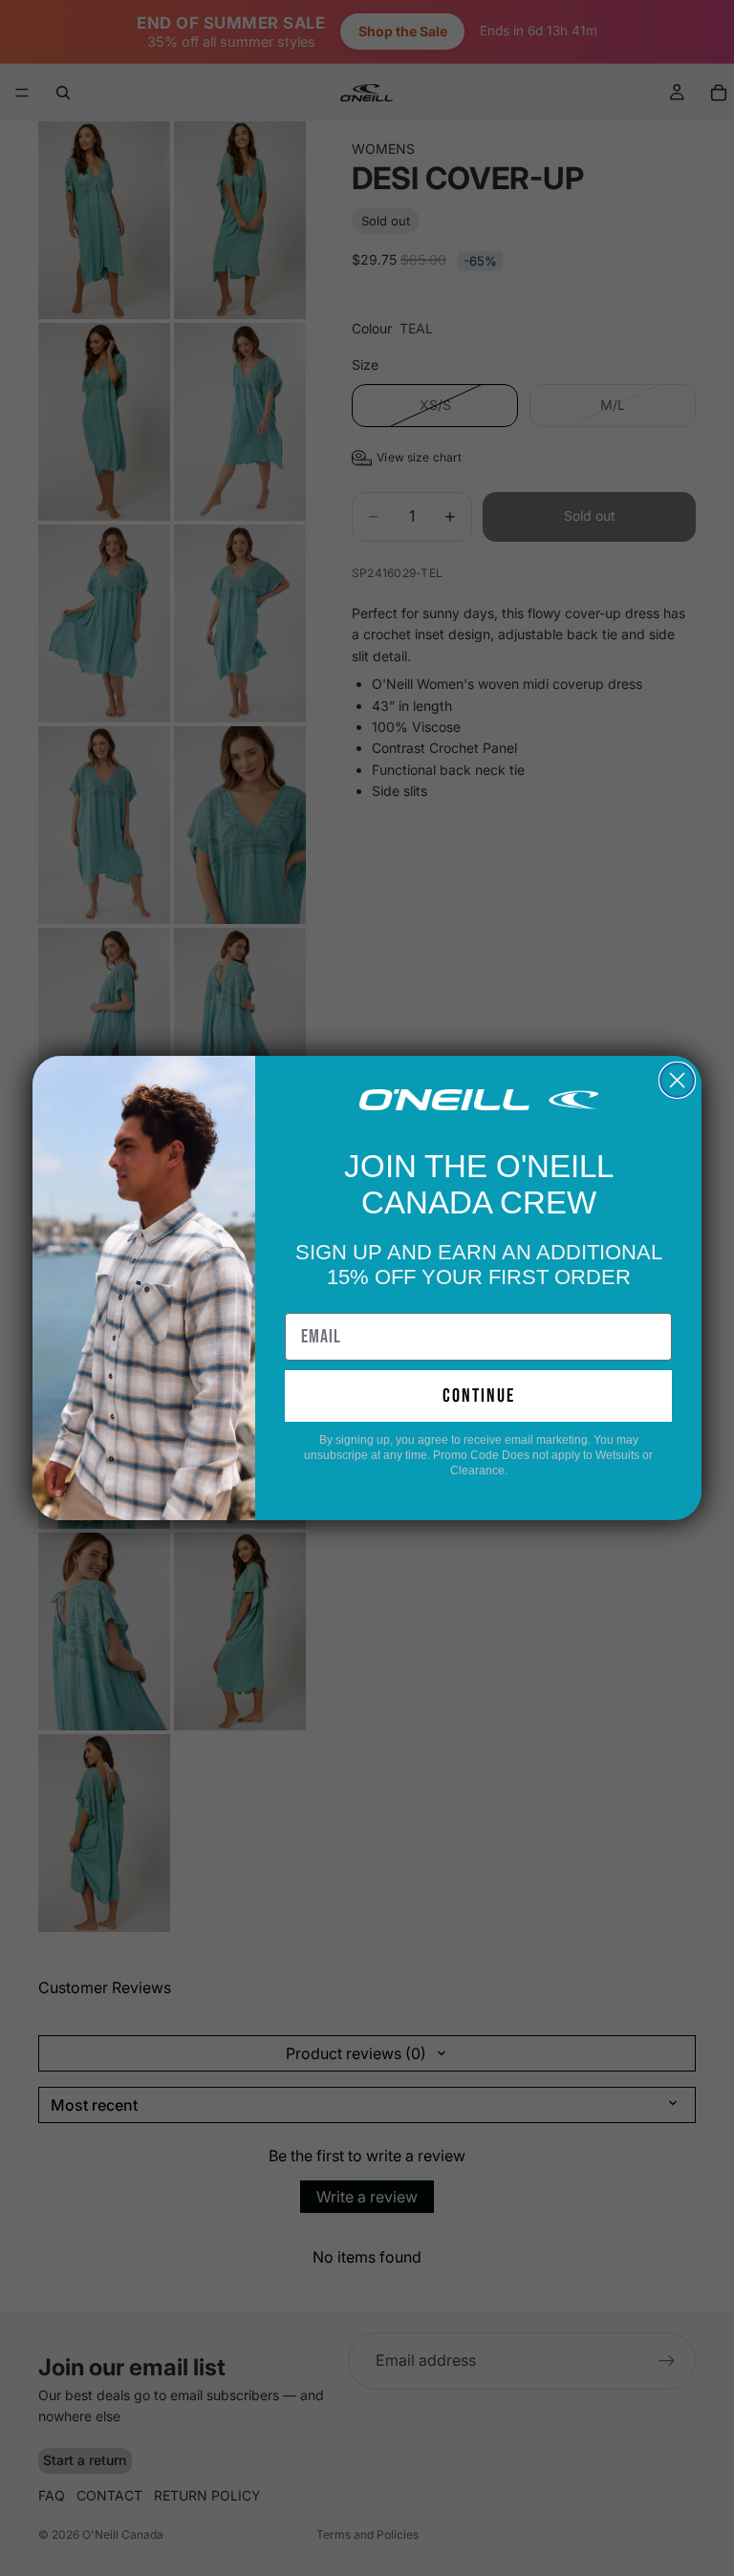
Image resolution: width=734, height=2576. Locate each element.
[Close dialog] (677, 1080)
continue (479, 1396)
